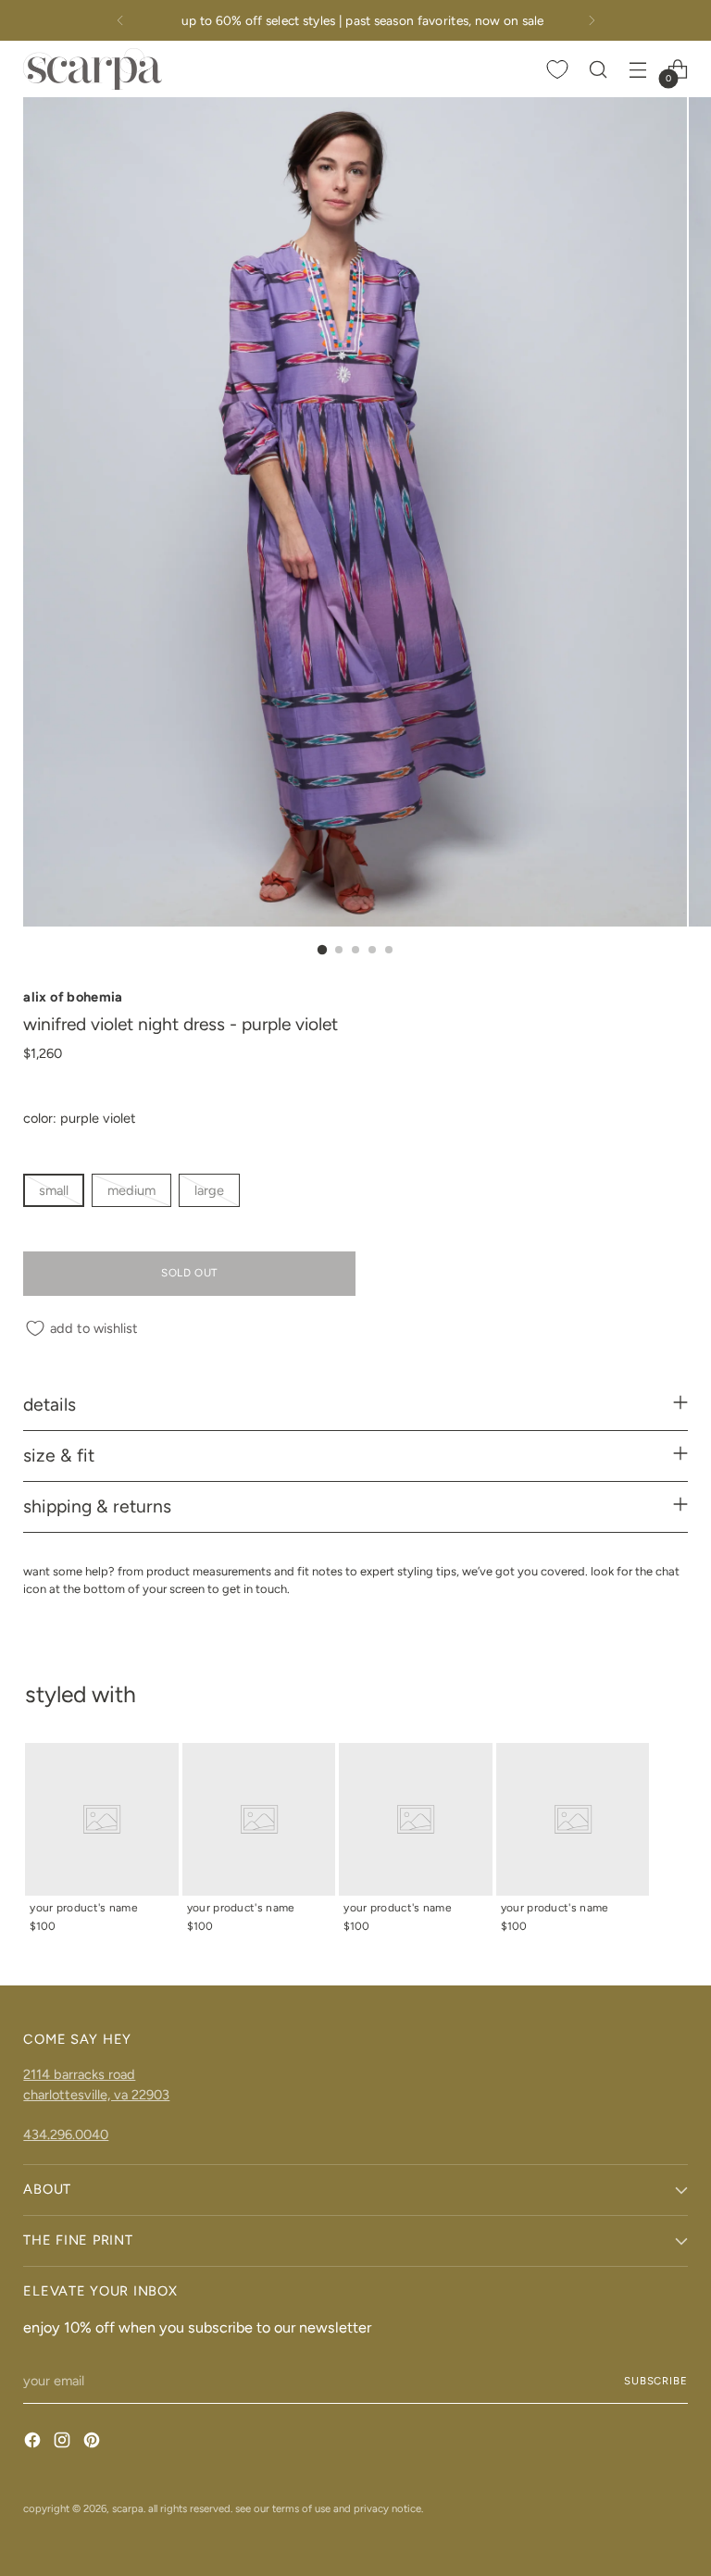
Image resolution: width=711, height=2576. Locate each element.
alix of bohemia (73, 997)
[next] (592, 20)
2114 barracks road (79, 2074)
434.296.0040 (66, 2134)
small (54, 1190)
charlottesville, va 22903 (96, 2095)
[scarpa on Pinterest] (94, 2443)
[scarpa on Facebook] (34, 2443)
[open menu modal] (638, 69)
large (209, 1190)
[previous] (120, 20)
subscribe (656, 2381)
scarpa (128, 2508)
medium (131, 1190)
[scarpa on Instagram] (64, 2443)
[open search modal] (599, 69)
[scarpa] (93, 69)
